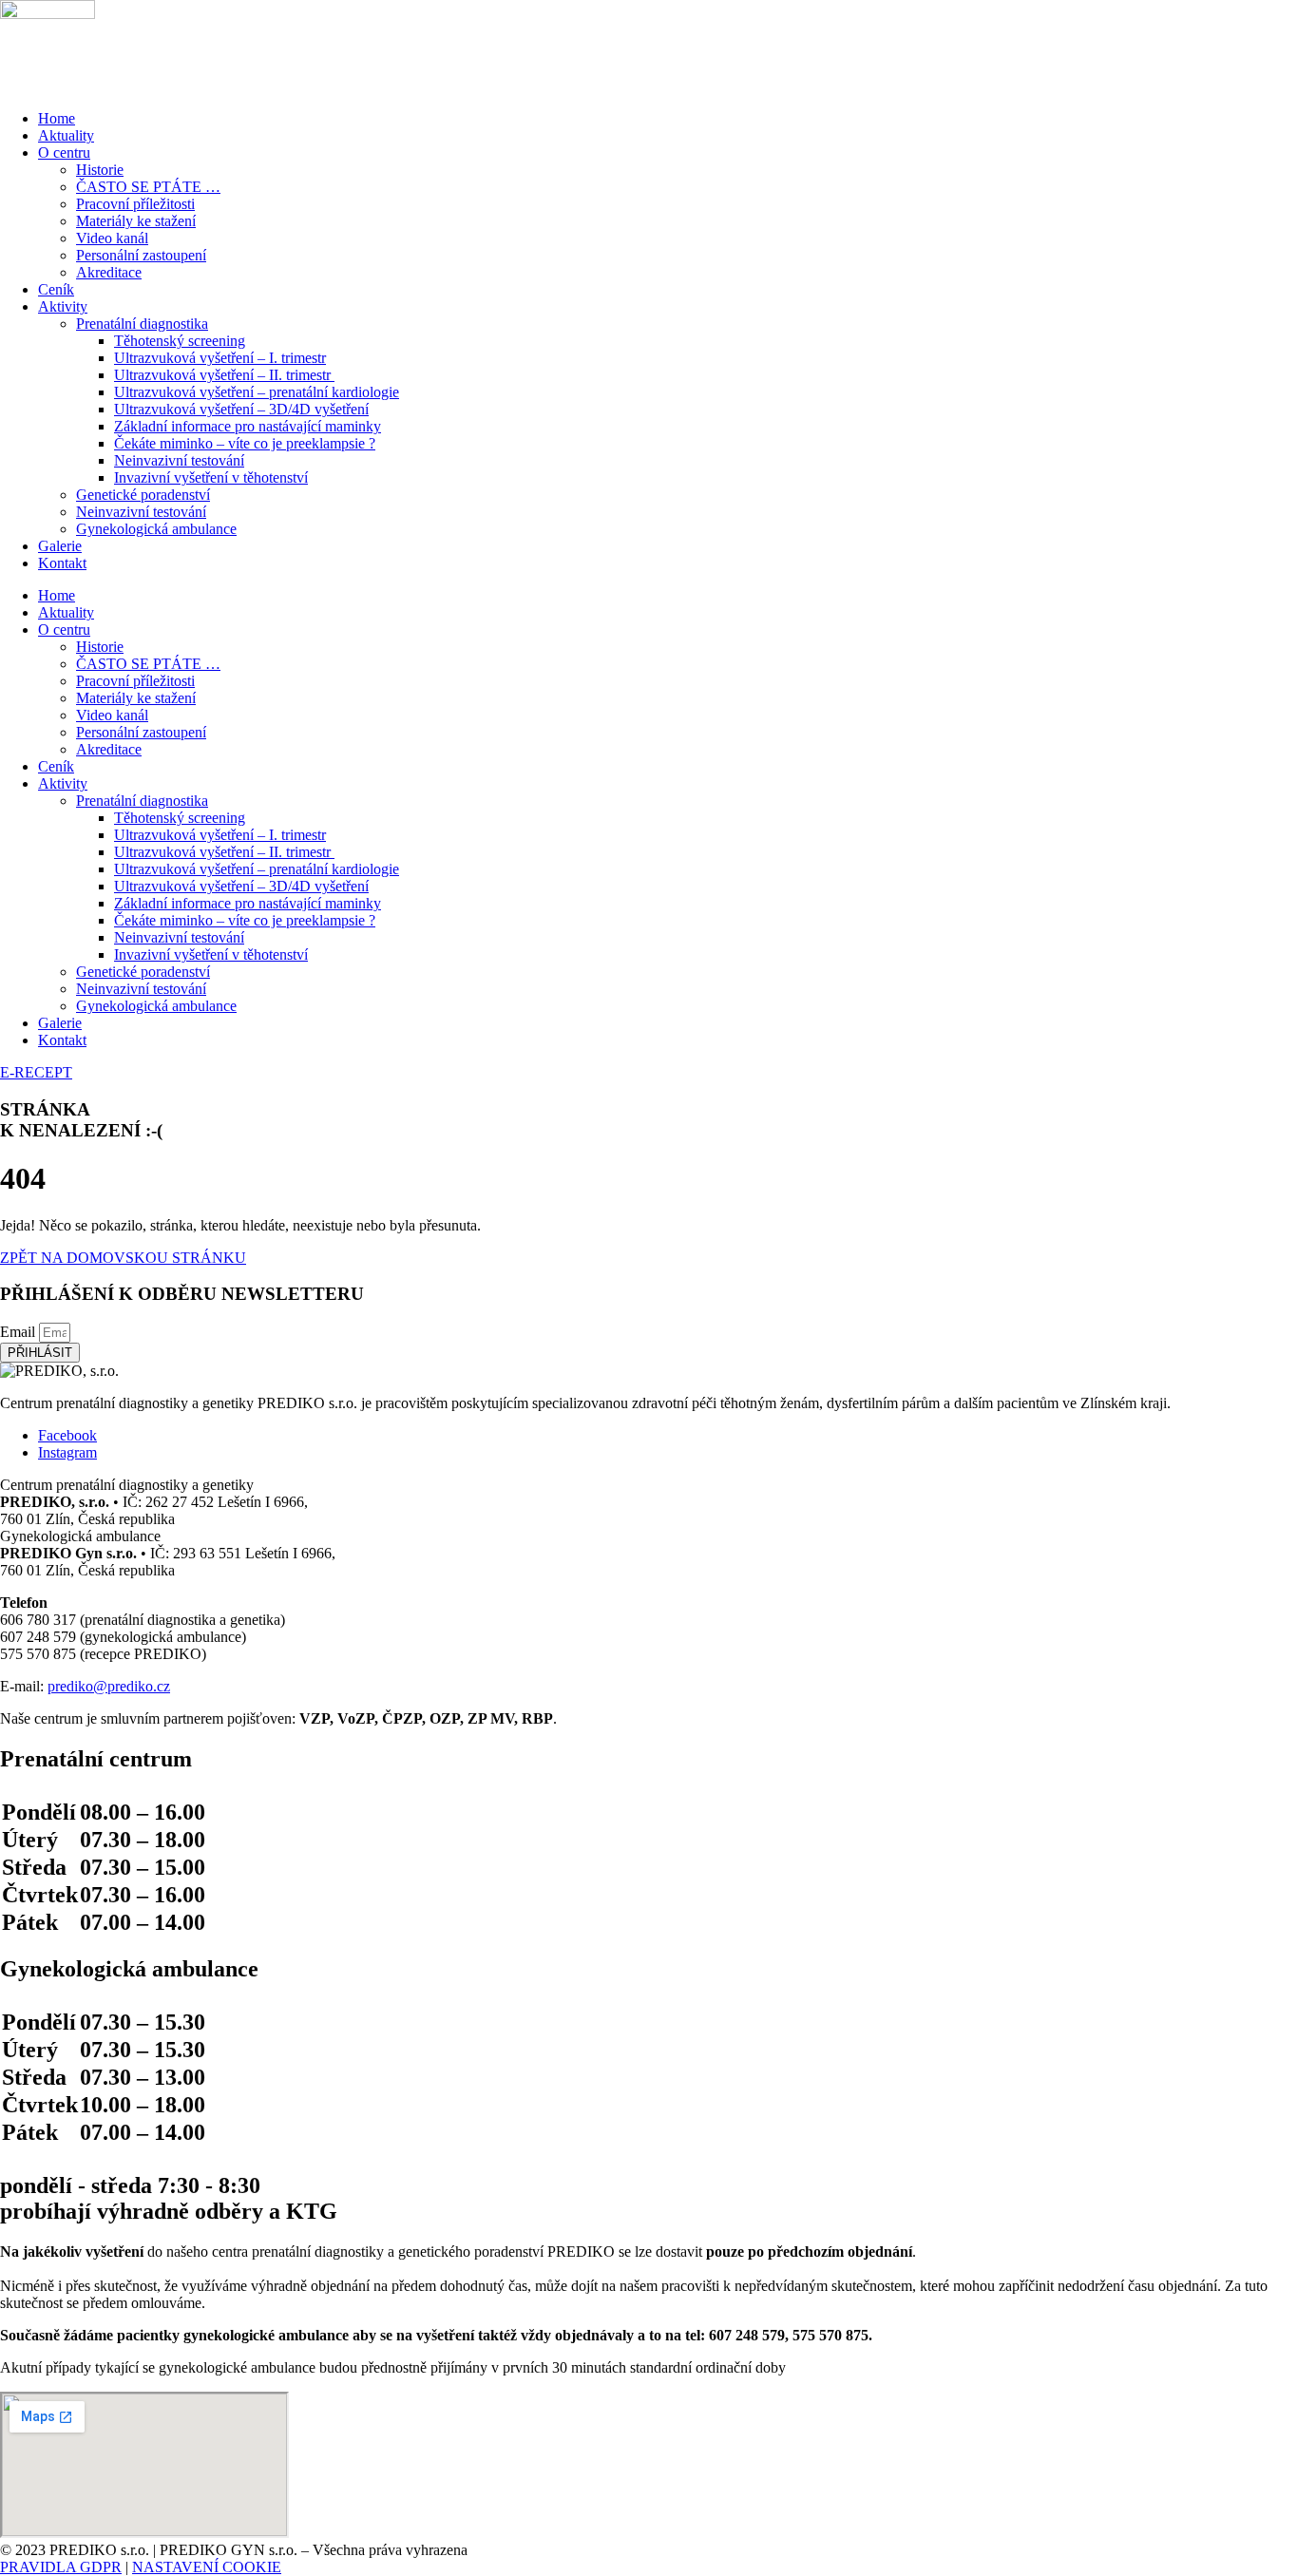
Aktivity (63, 306)
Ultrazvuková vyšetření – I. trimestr (220, 358)
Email (19, 1332)
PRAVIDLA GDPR (61, 2567)
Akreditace (109, 272)
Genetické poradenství (143, 495)
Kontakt (62, 563)
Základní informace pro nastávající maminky (248, 426)
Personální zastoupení (141, 255)
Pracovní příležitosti (135, 204)
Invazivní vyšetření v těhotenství (211, 477)
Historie (100, 170)
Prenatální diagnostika (142, 324)
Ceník (56, 289)
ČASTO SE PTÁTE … (148, 187)
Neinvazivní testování (179, 460)
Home (57, 118)
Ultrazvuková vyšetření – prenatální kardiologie (257, 392)
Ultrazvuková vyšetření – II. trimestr (224, 375)
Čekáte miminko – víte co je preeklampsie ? (245, 443)
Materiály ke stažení (136, 221)
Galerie (60, 546)
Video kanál (112, 238)
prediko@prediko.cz (109, 1686)
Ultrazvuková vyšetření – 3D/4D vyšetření (241, 409)
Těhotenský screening (180, 341)
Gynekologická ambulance (156, 529)
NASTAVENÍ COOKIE (207, 2567)
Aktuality (66, 135)
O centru (64, 153)
